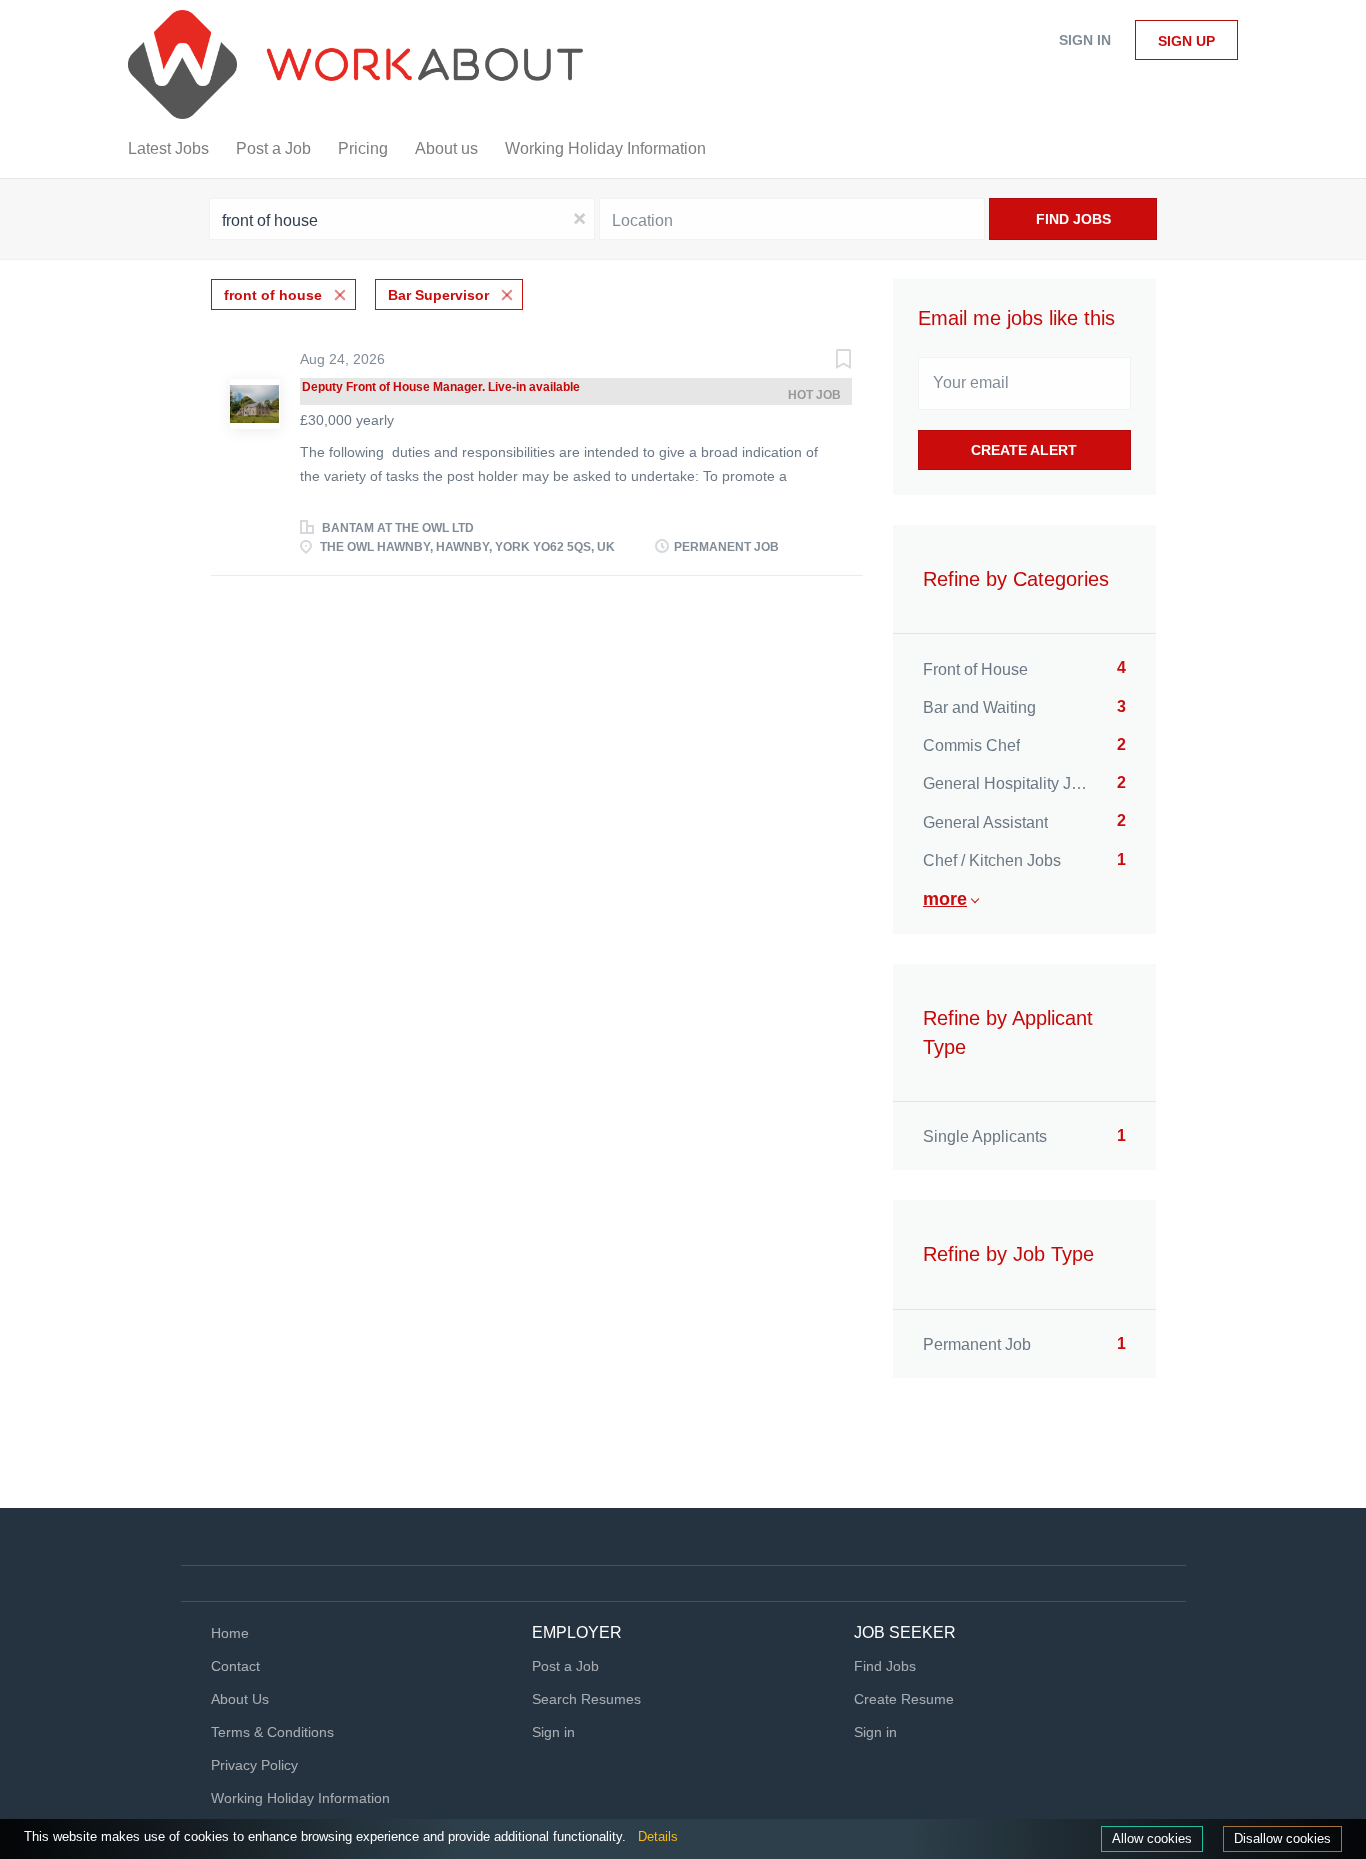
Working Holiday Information (300, 1798)
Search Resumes (586, 1699)
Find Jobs (1073, 219)
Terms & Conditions (272, 1732)
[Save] (823, 361)
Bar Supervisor (438, 295)
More (945, 899)
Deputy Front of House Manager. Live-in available (441, 387)
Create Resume (904, 1699)
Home (230, 1633)
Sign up (1186, 41)
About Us (240, 1699)
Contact (235, 1666)
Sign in (1085, 40)
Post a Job (565, 1666)
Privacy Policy (254, 1765)
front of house (273, 295)
